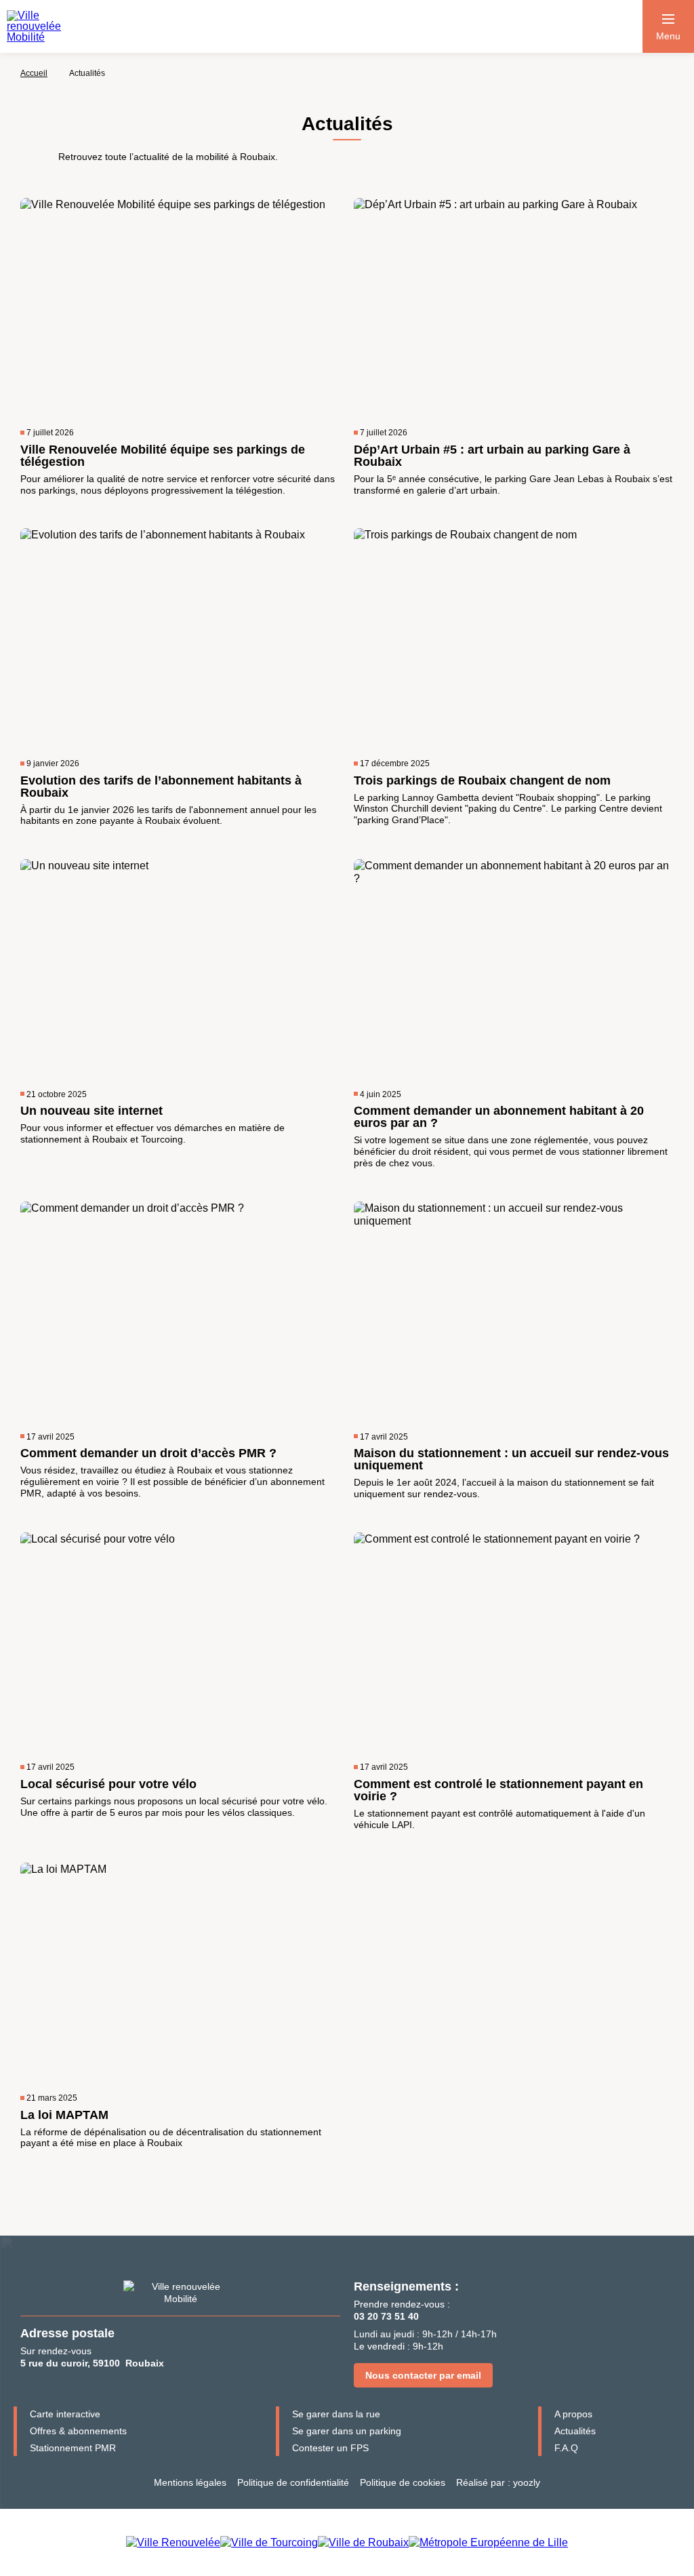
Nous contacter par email (423, 2375)
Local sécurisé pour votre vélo (108, 1784)
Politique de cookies (403, 2482)
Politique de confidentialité (293, 2482)
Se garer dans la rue (336, 2414)
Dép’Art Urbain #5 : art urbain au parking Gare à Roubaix (492, 456)
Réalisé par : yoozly (498, 2482)
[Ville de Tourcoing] (269, 2542)
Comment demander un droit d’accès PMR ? (148, 1453)
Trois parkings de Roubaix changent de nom (482, 780)
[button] (668, 26)
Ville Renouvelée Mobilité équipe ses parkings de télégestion (163, 456)
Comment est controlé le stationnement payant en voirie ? (498, 1790)
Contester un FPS (330, 2448)
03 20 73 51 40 (386, 2316)
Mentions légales (190, 2482)
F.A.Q (566, 2448)
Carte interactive (65, 2414)
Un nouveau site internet (91, 1111)
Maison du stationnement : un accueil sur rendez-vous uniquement (511, 1459)
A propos (573, 2414)
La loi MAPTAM (64, 2115)
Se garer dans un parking (347, 2431)
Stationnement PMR (73, 2448)
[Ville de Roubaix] (363, 2542)
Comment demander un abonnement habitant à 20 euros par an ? (499, 1117)
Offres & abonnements (78, 2431)
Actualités (575, 2431)
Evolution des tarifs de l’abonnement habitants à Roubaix (161, 787)
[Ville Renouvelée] (173, 2542)
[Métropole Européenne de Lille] (488, 2542)
